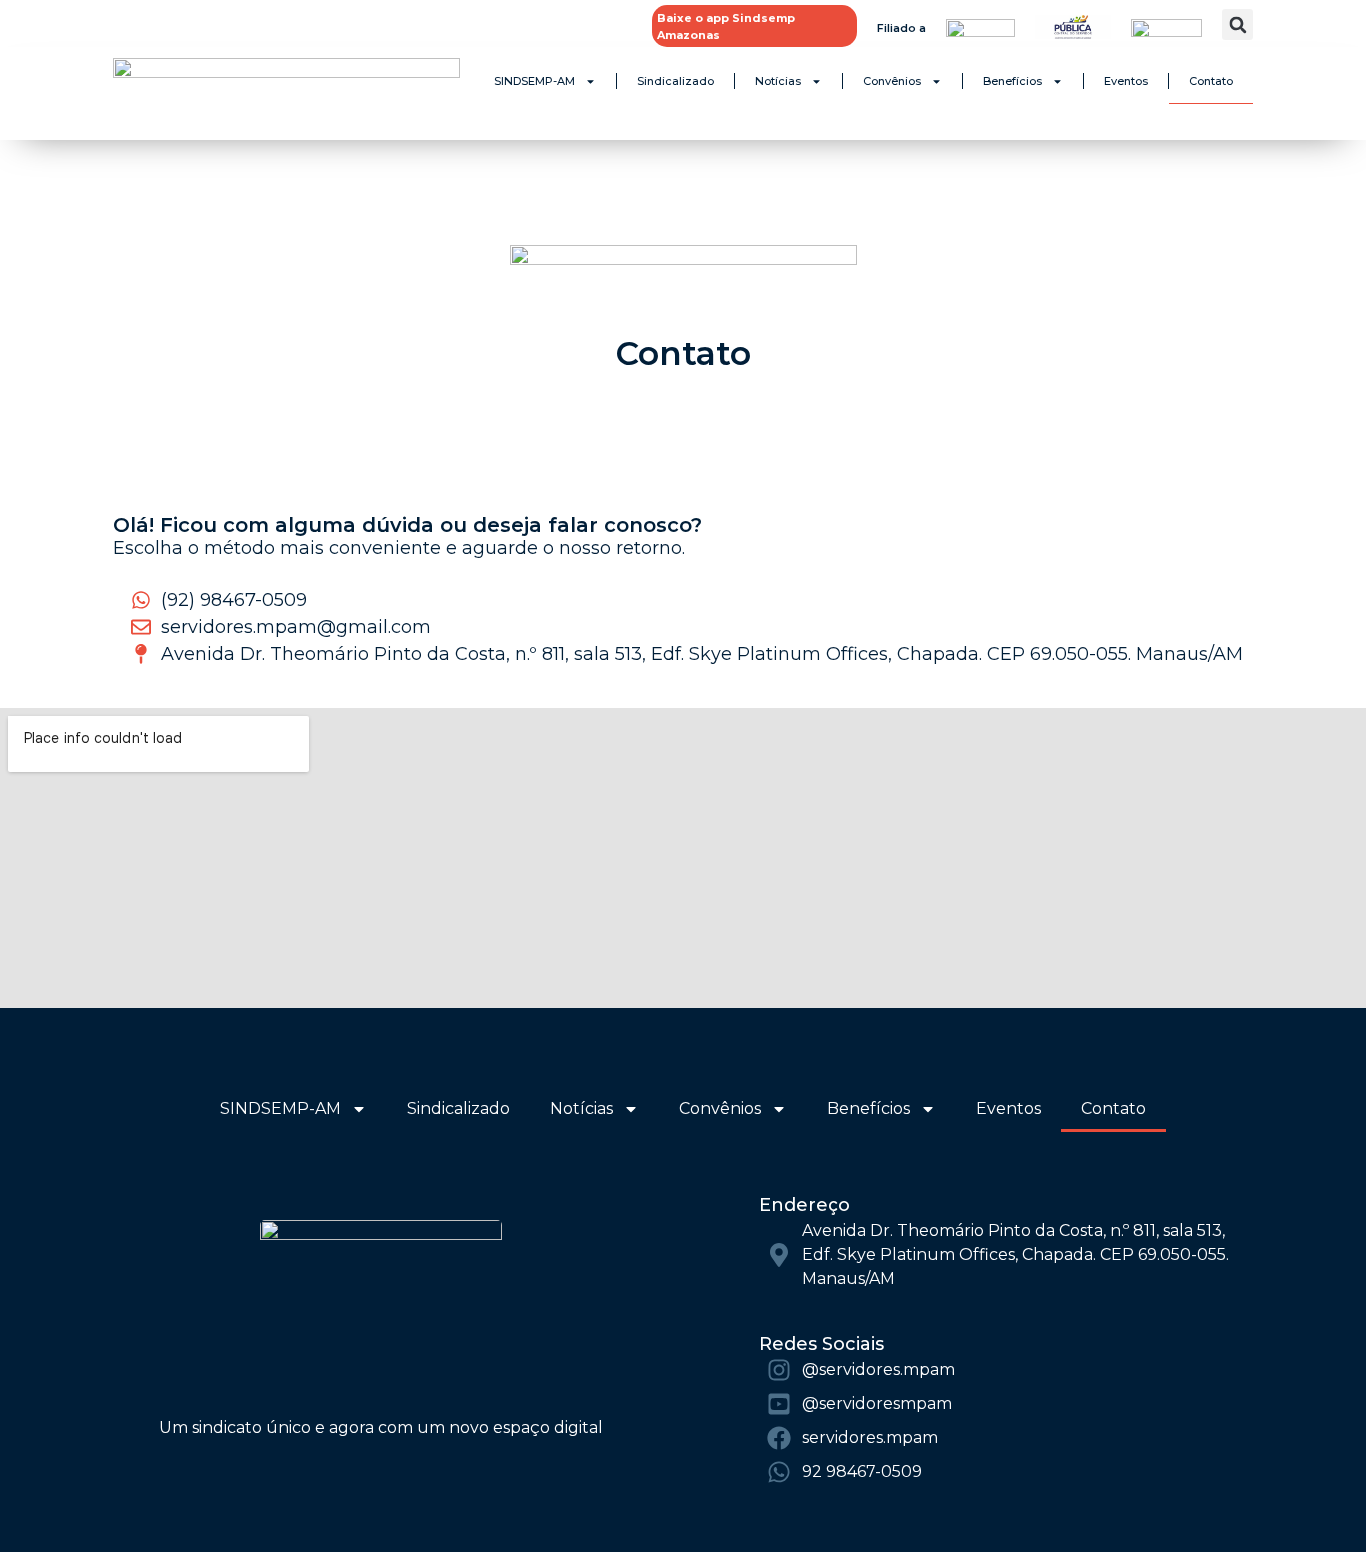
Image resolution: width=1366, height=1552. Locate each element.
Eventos (1126, 81)
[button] (1237, 24)
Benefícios (1012, 81)
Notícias (778, 81)
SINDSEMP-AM (534, 81)
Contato (1211, 81)
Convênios (892, 81)
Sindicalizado (675, 81)
